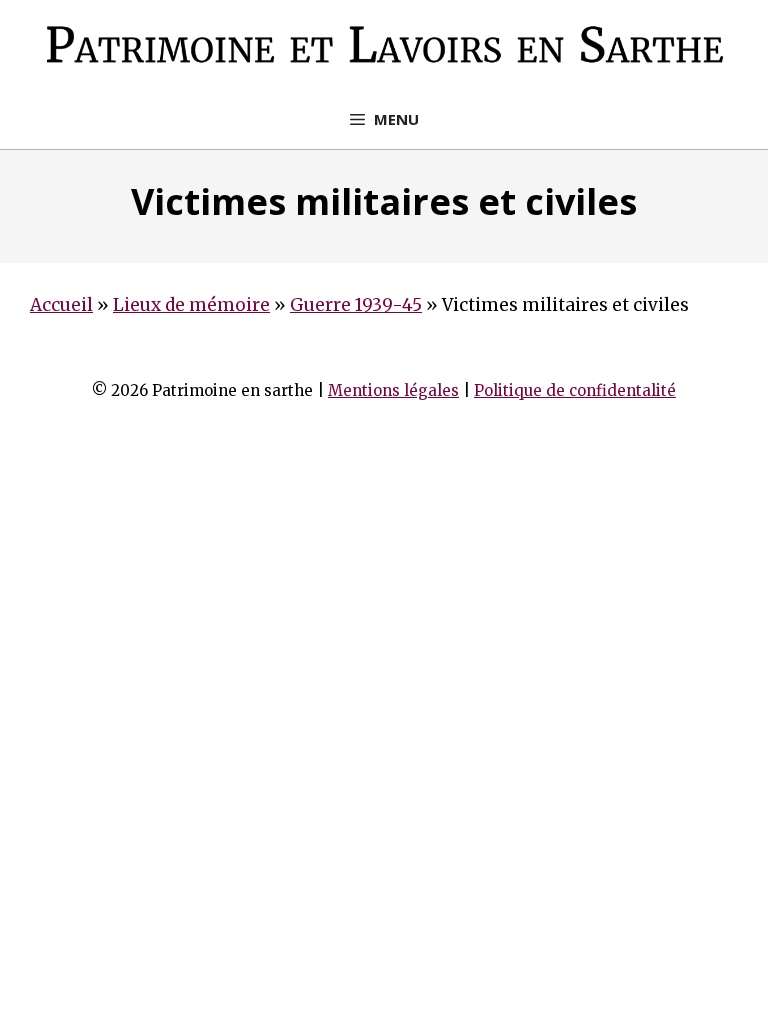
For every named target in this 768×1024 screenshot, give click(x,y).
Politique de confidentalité (575, 390)
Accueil (61, 305)
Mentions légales (393, 390)
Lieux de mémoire (191, 305)
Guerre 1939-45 (356, 305)
